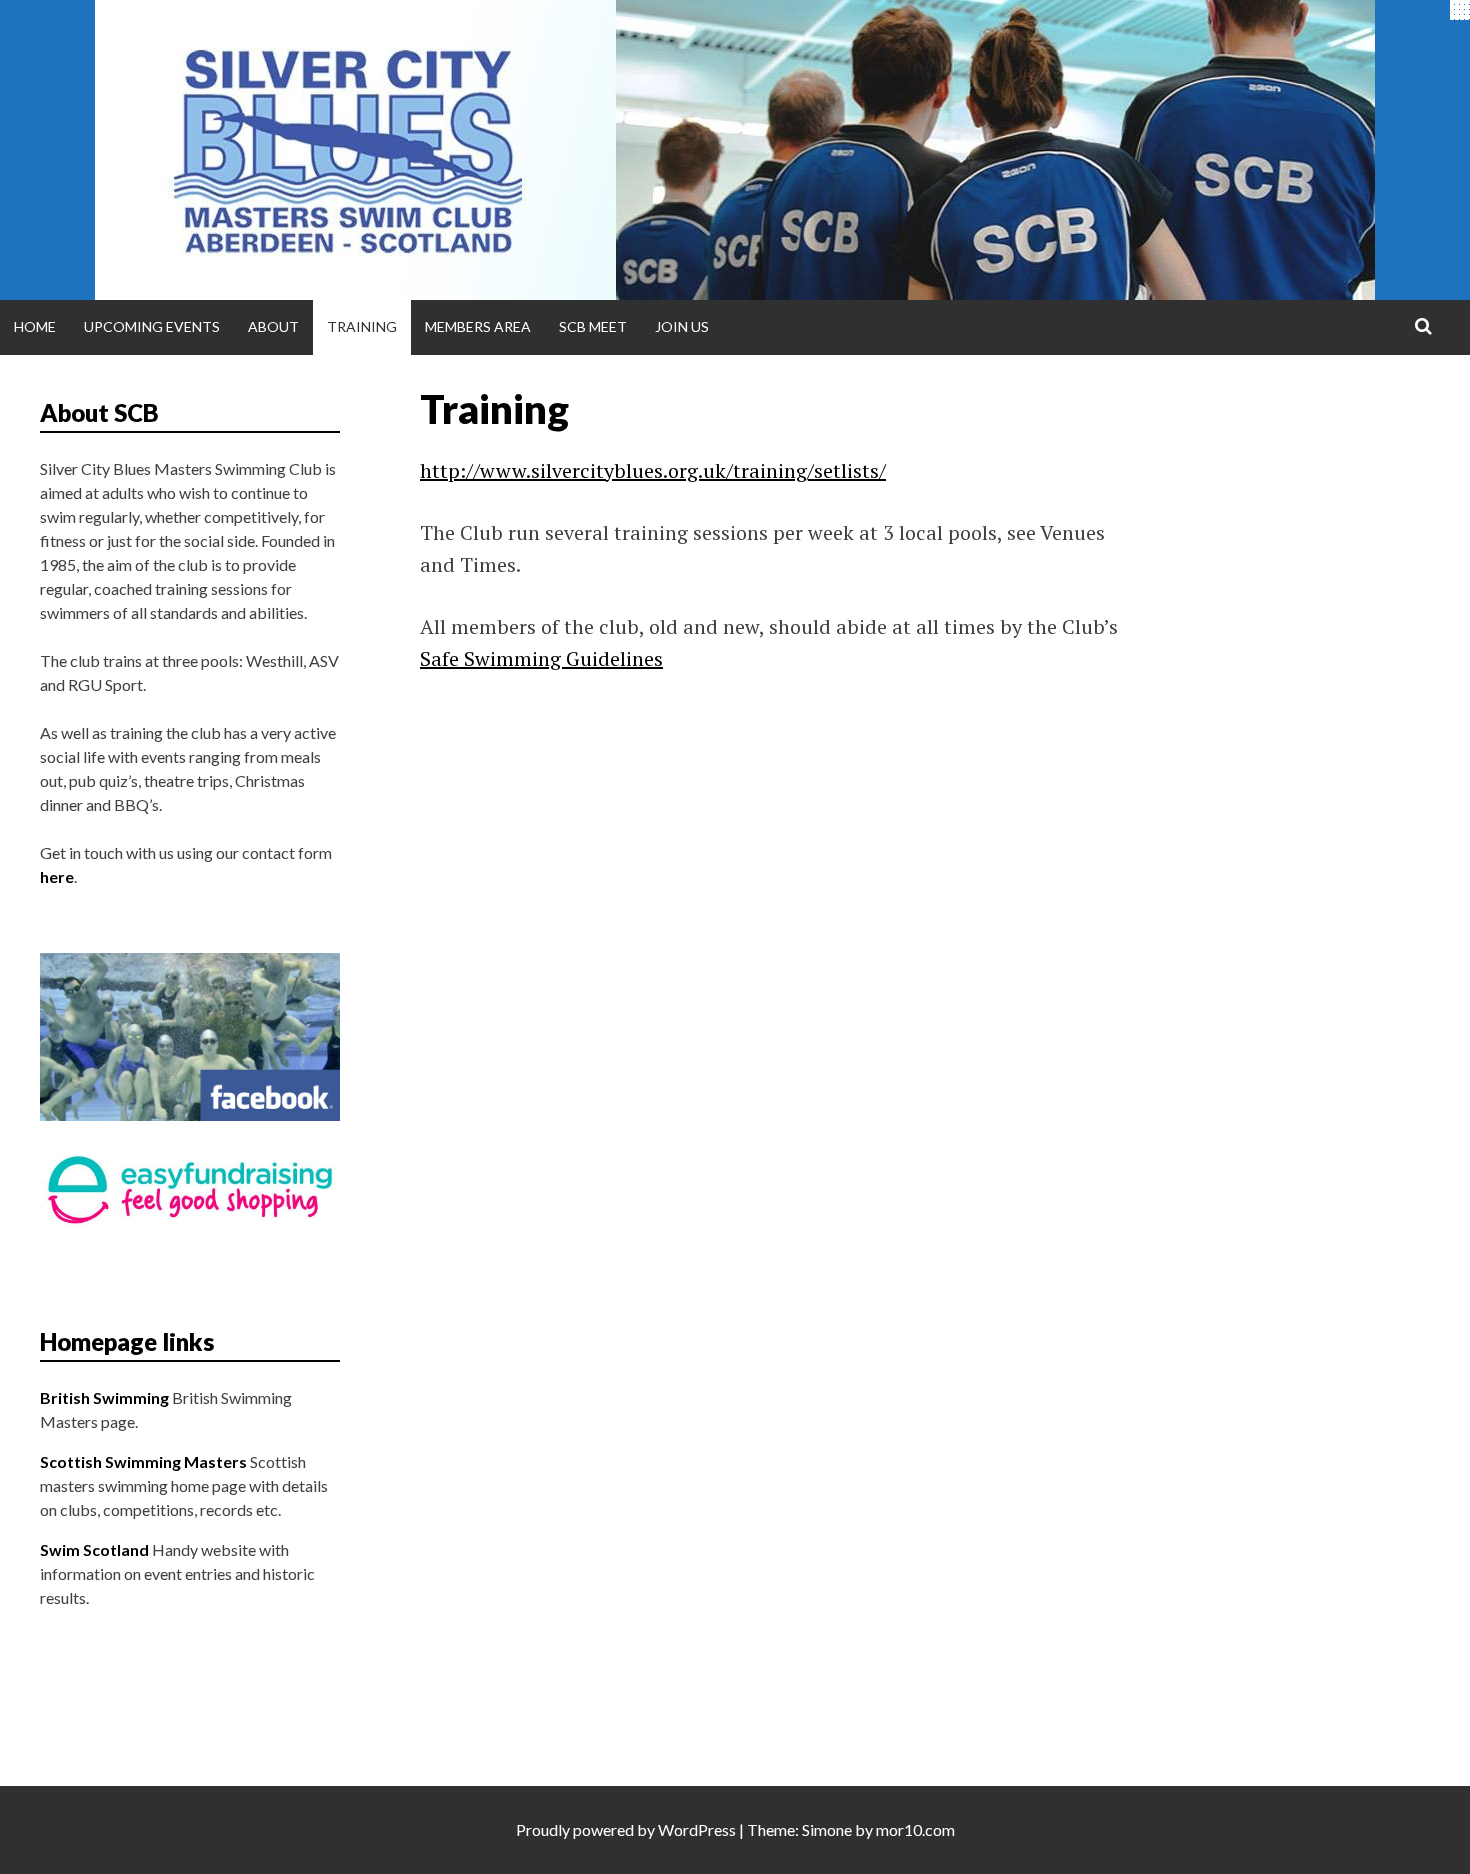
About (273, 326)
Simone (827, 1829)
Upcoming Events (152, 326)
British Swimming (104, 1397)
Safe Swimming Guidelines (541, 658)
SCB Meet (593, 326)
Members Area (478, 326)
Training (362, 326)
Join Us (682, 326)
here (57, 876)
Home (35, 326)
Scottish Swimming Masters (143, 1461)
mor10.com (915, 1829)
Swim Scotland (94, 1549)
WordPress (697, 1829)
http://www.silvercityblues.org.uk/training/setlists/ (653, 470)
